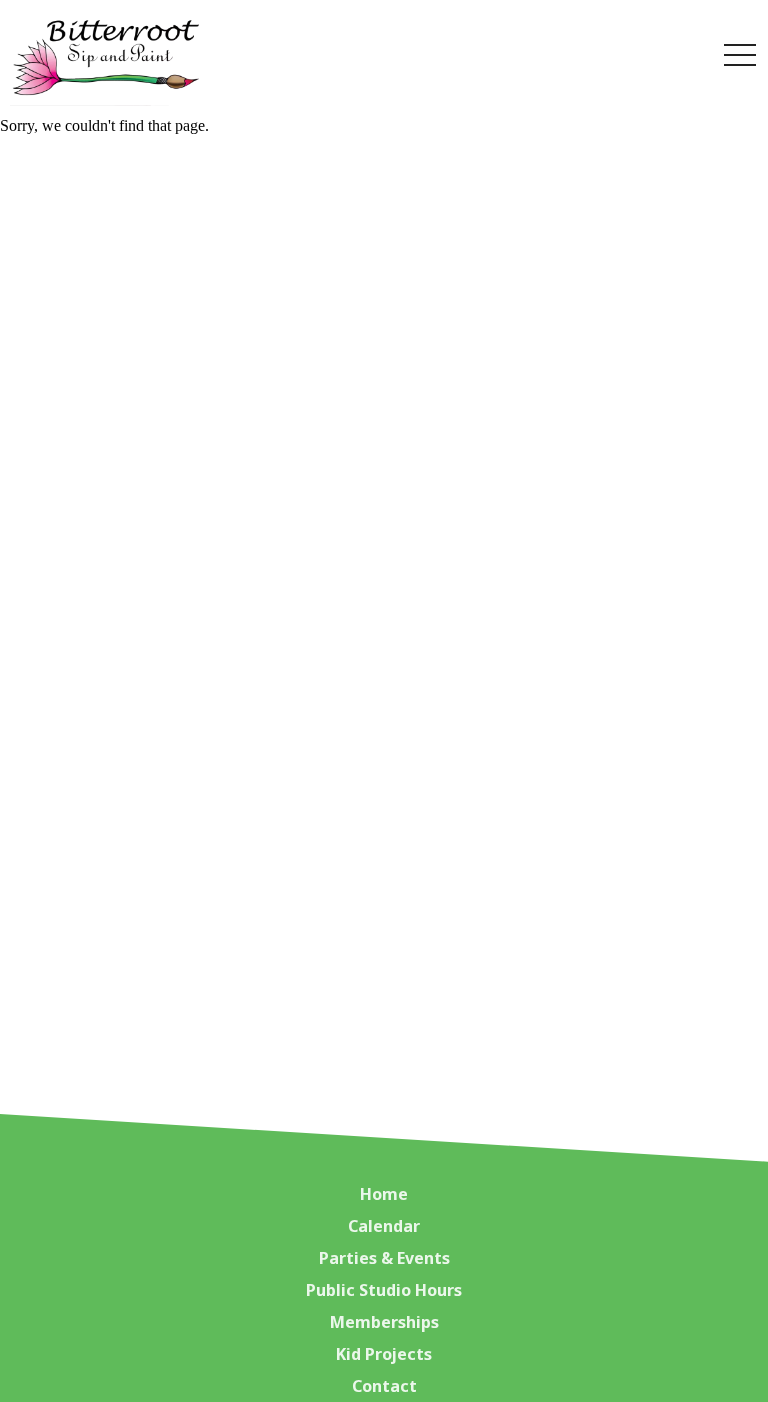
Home (384, 1194)
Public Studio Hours (384, 1290)
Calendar (384, 1226)
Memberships (384, 1322)
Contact (384, 1386)
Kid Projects (384, 1354)
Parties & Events (384, 1258)
